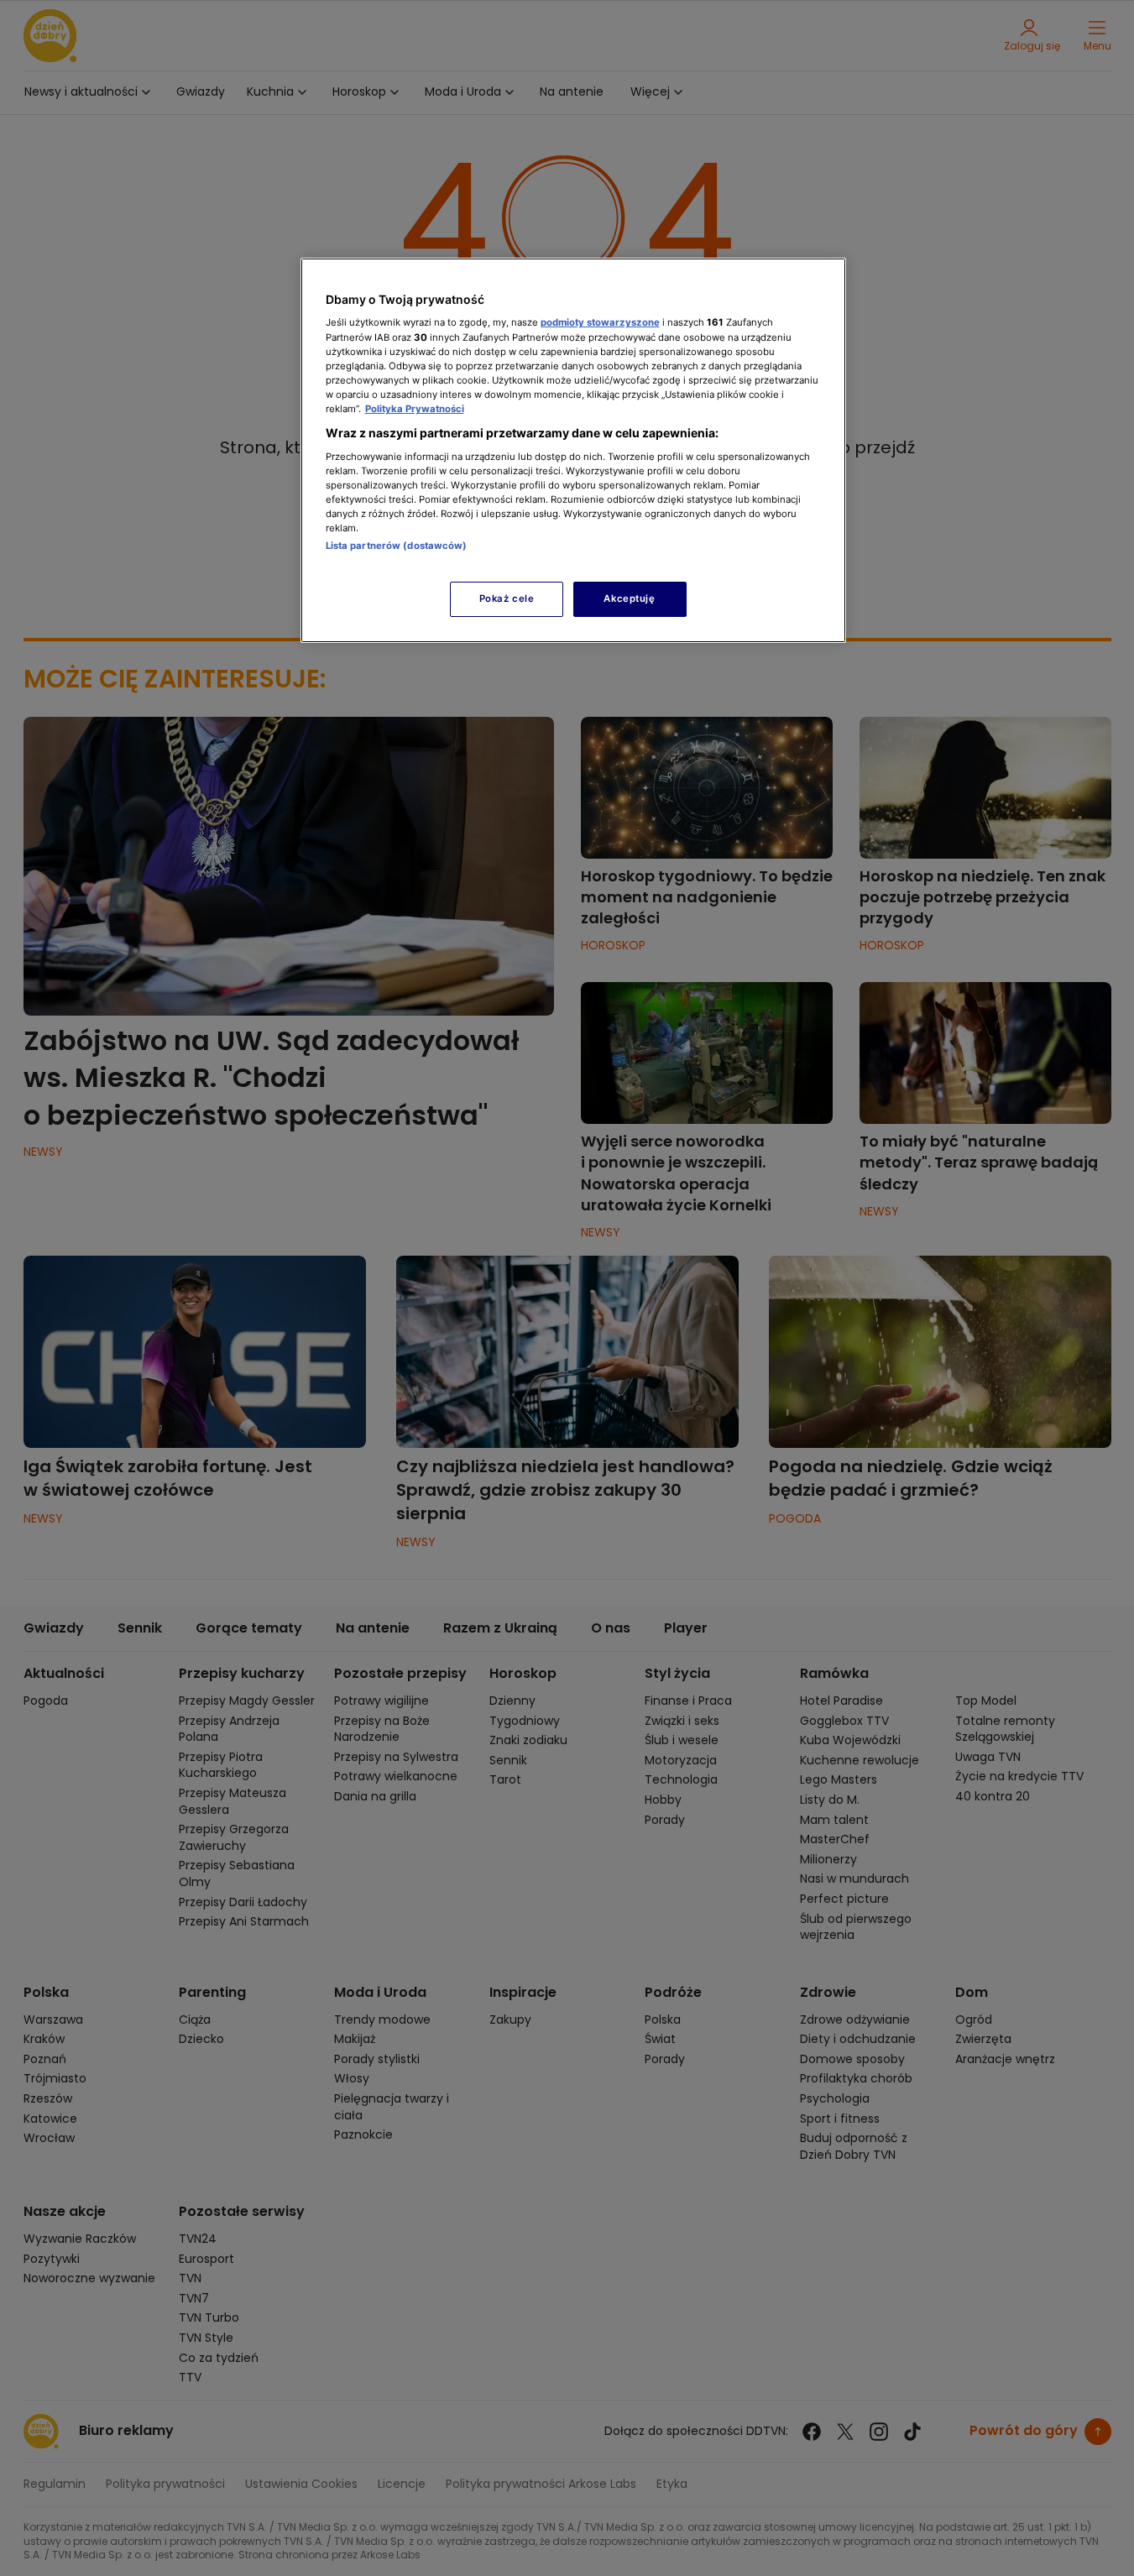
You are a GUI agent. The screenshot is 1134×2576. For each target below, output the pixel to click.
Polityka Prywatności (415, 409)
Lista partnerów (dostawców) (397, 546)
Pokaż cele (507, 598)
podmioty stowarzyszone (600, 322)
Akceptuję (629, 598)
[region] (573, 450)
